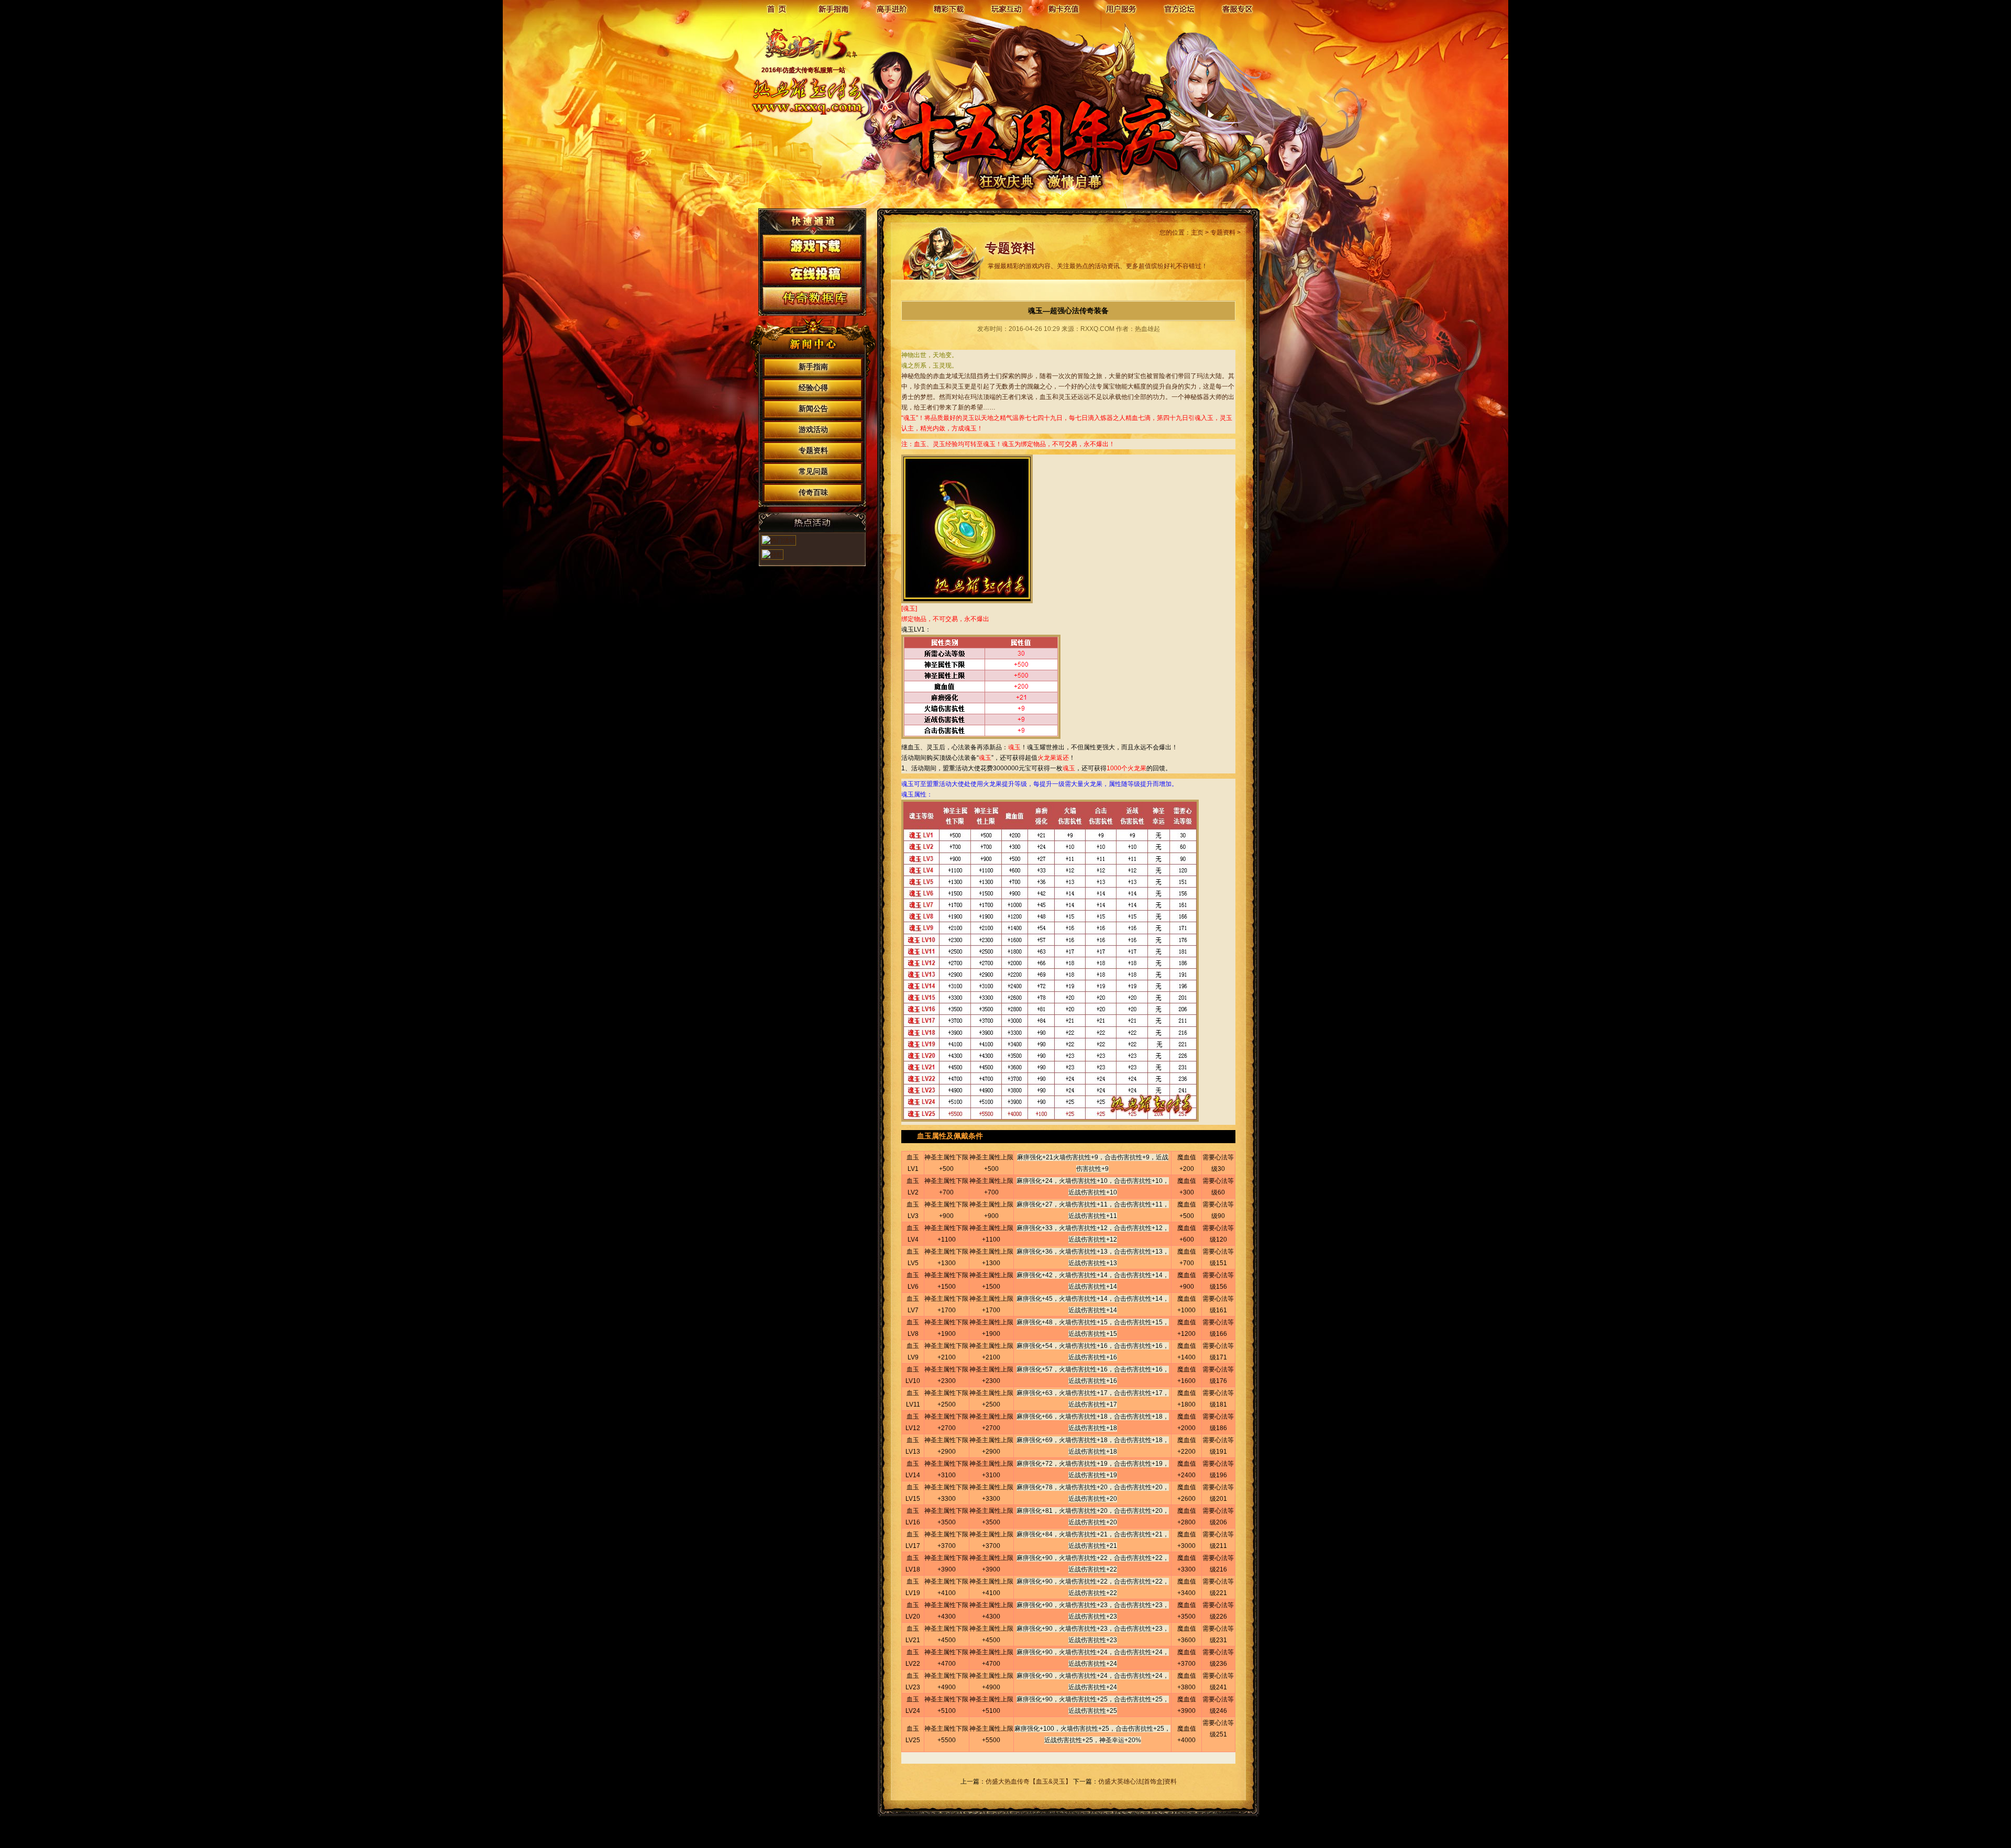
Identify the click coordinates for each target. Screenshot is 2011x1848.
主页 (1197, 233)
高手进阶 (891, 9)
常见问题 (813, 472)
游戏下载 (812, 247)
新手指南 (834, 9)
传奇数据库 (812, 299)
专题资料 (813, 451)
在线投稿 (812, 273)
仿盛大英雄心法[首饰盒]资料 (1137, 1781)
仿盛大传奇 (806, 50)
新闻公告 (813, 409)
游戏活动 (813, 430)
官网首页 (776, 9)
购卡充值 (1064, 9)
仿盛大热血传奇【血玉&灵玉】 (1029, 1781)
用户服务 (1122, 9)
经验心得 (813, 388)
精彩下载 (949, 9)
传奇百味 (813, 493)
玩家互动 (1007, 9)
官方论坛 (1179, 9)
